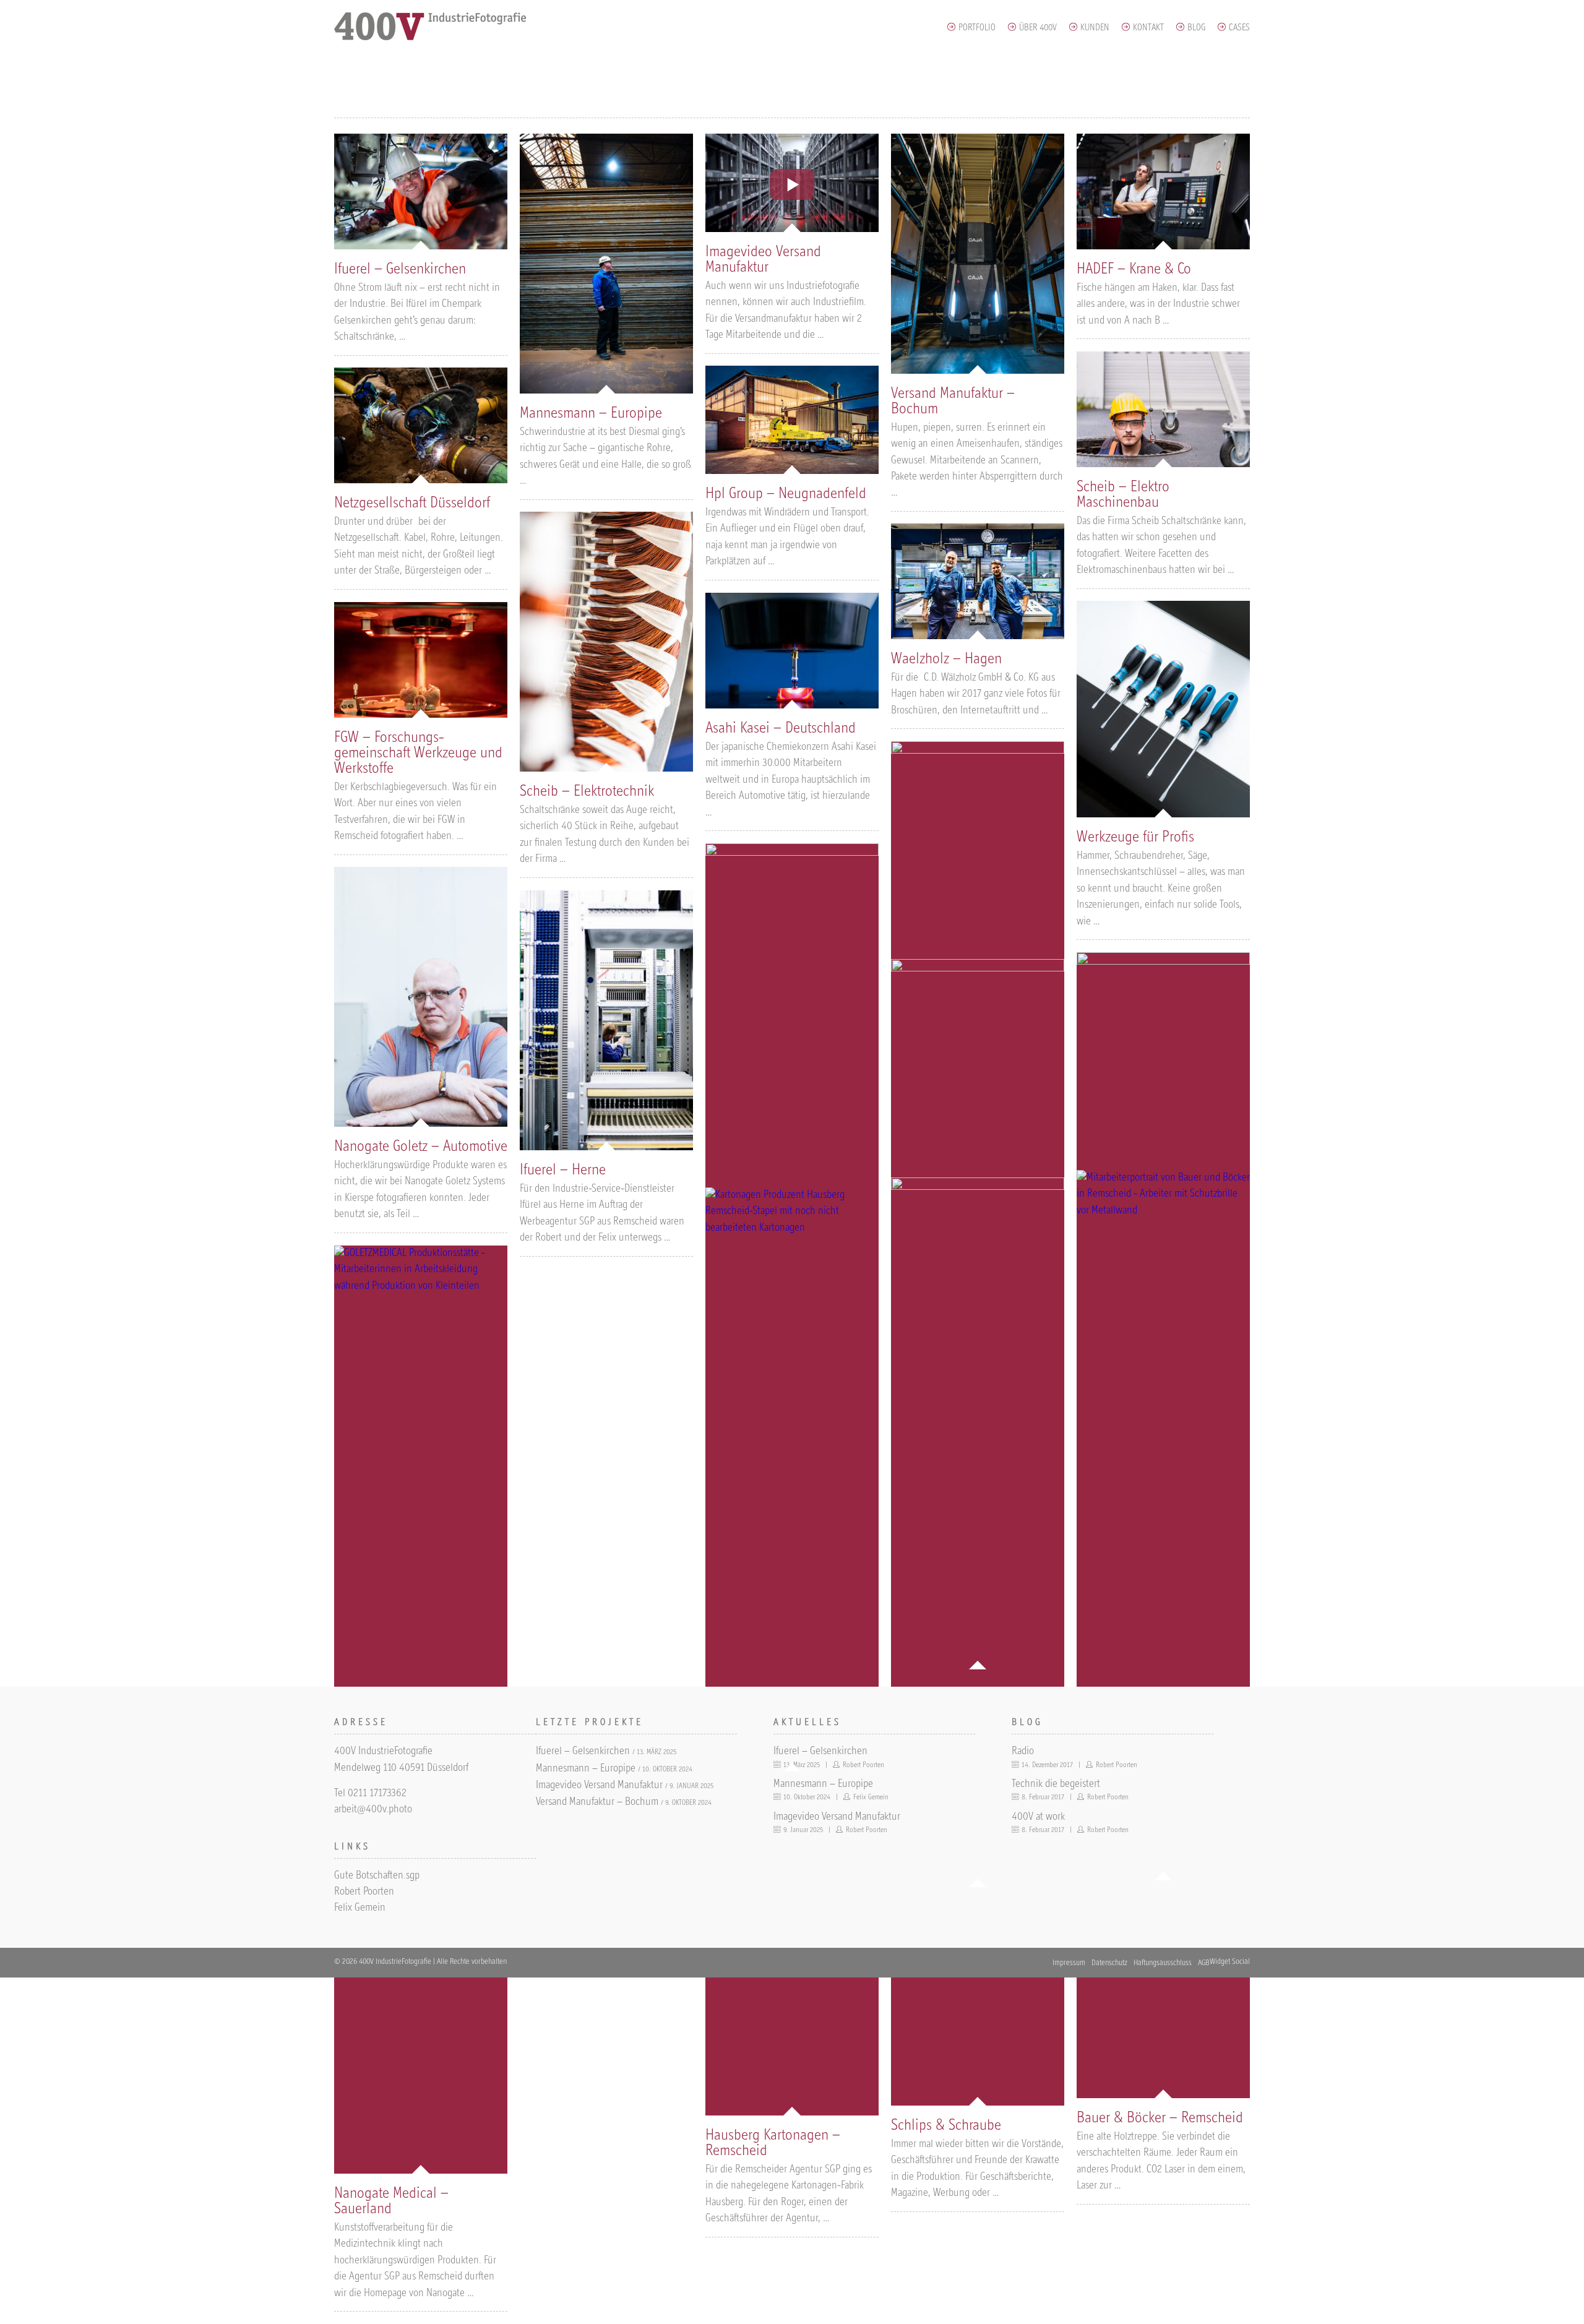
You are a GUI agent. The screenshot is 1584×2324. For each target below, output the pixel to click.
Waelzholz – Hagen (946, 659)
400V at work (1038, 1817)
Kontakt (1148, 28)
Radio (1023, 1752)
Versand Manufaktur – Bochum (597, 1802)
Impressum (1069, 1963)
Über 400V (1038, 28)
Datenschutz (1109, 1963)
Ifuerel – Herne (563, 1170)
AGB (1204, 1963)
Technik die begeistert (1056, 1784)
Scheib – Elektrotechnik (587, 792)
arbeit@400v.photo (373, 1810)
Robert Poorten (364, 1892)
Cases (1239, 28)
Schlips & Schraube (946, 2126)
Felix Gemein (360, 1908)
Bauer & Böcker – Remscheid (1160, 2118)
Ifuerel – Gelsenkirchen (400, 269)
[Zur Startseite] (431, 38)
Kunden (1095, 28)
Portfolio (977, 28)
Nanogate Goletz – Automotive (421, 1147)
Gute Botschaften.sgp (377, 1876)
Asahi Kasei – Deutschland (781, 729)
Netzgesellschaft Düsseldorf (412, 503)
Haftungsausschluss (1163, 1963)
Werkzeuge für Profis (1135, 837)
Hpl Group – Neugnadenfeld (786, 494)
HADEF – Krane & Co (1134, 269)
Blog (1196, 28)
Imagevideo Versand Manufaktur (599, 1786)
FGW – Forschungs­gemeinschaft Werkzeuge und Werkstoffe (418, 753)
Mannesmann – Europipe (591, 414)
